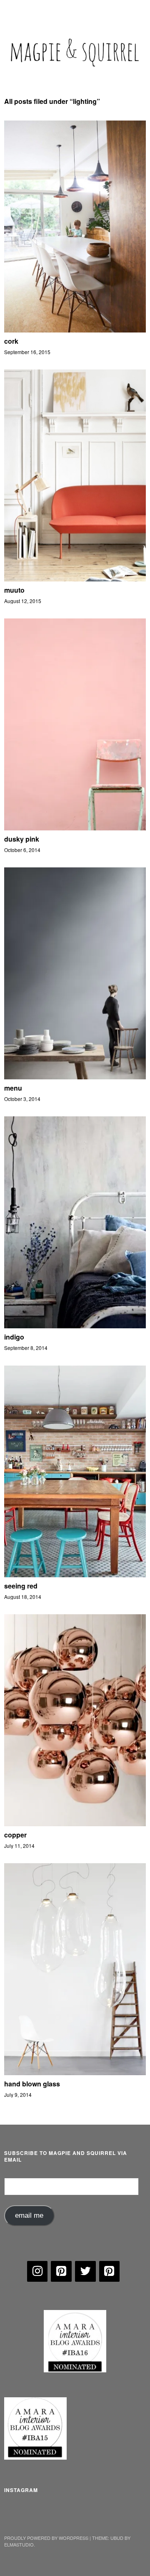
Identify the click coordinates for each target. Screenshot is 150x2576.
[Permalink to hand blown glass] (75, 2072)
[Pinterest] (61, 2271)
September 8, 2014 (26, 1348)
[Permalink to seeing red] (75, 1575)
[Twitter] (85, 2271)
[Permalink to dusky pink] (75, 828)
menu (13, 1088)
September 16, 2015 (27, 352)
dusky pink (22, 839)
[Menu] (15, 10)
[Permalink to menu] (75, 1077)
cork (11, 341)
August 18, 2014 (23, 1597)
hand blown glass (32, 2084)
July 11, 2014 (19, 1846)
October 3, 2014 (22, 1099)
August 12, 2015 (23, 601)
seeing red (21, 1586)
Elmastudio (19, 2544)
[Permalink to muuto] (75, 579)
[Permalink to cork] (75, 330)
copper (15, 1835)
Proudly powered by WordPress (46, 2538)
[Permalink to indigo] (75, 1326)
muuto (14, 590)
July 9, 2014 (18, 2095)
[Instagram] (37, 2271)
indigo (14, 1337)
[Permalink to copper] (75, 1824)
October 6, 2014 (22, 850)
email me (29, 2215)
